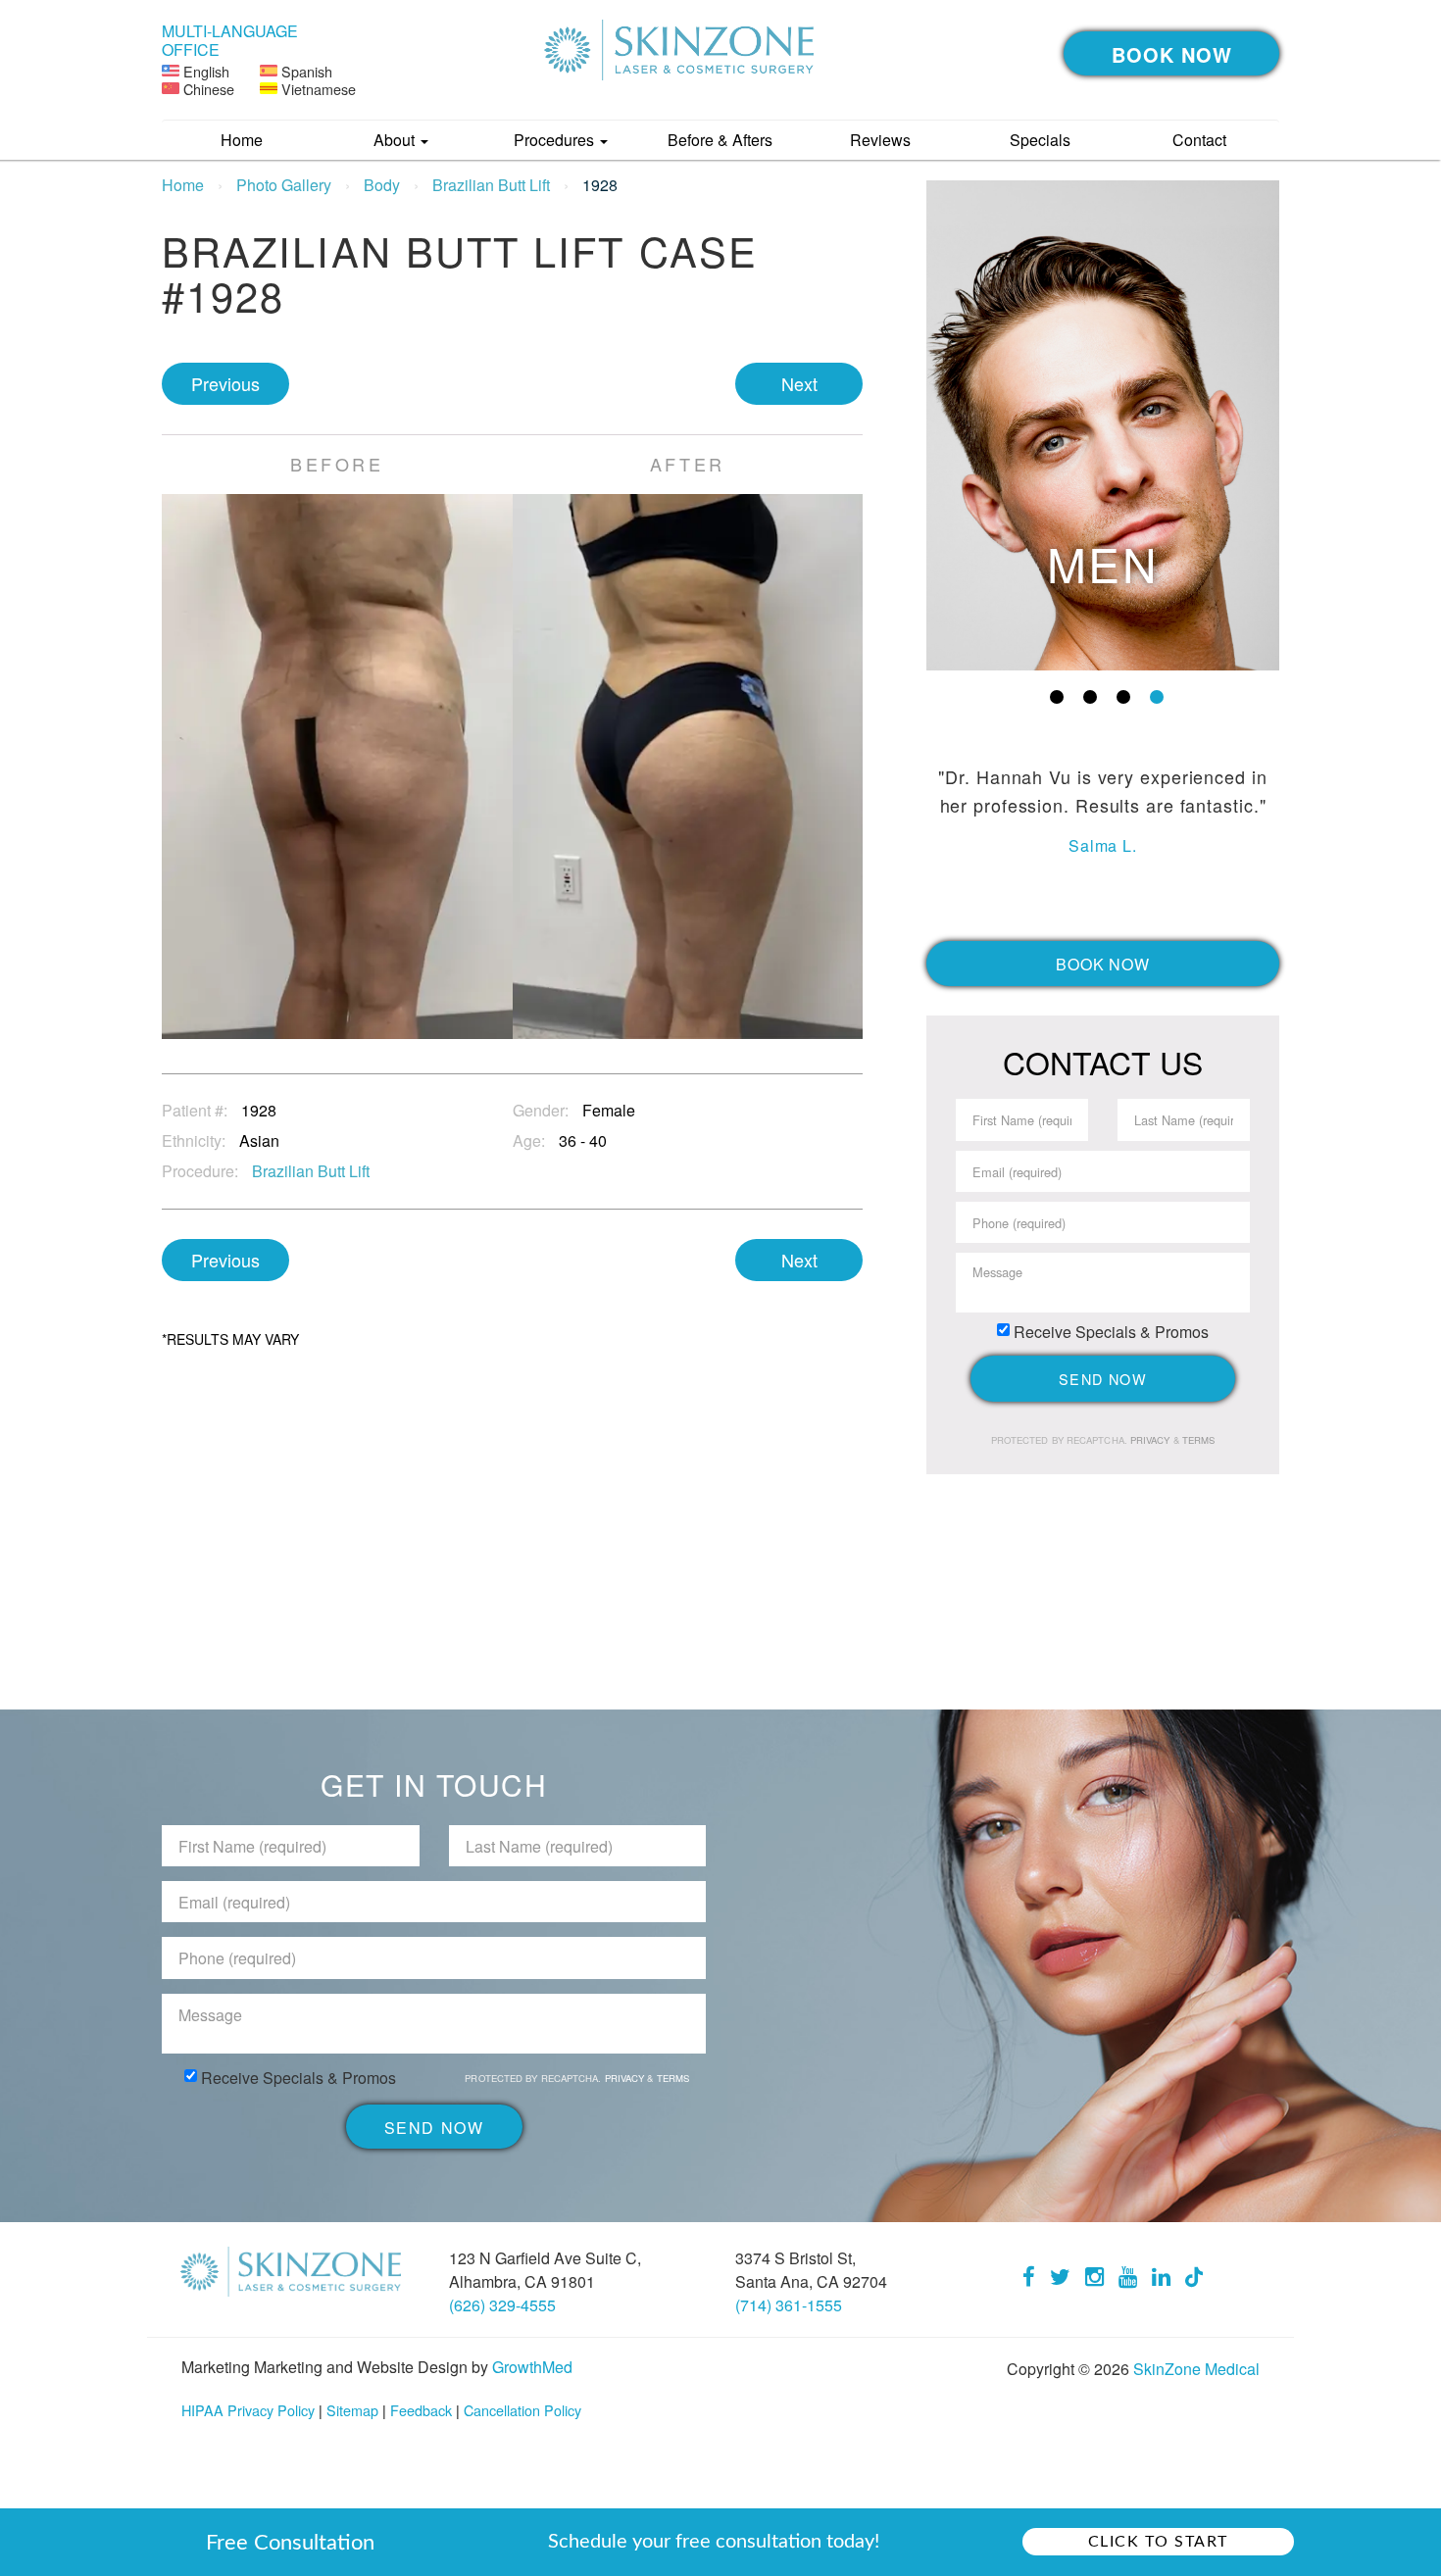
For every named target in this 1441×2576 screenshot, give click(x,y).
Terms (1197, 1440)
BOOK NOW (1172, 54)
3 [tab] (1123, 697)
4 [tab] (1157, 697)
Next (799, 383)
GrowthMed (532, 2367)
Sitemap (352, 2410)
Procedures (556, 140)
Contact (1199, 140)
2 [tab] (1090, 697)
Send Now (1103, 1379)
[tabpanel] (1103, 425)
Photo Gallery (284, 185)
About (396, 140)
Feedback (421, 2410)
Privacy (1152, 1440)
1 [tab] (1057, 697)
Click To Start (1158, 2542)
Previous (225, 383)
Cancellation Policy (522, 2410)
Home (242, 140)
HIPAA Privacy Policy (248, 2410)
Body (382, 185)
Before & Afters (720, 140)
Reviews (880, 140)
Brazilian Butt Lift (491, 185)
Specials (1040, 140)
